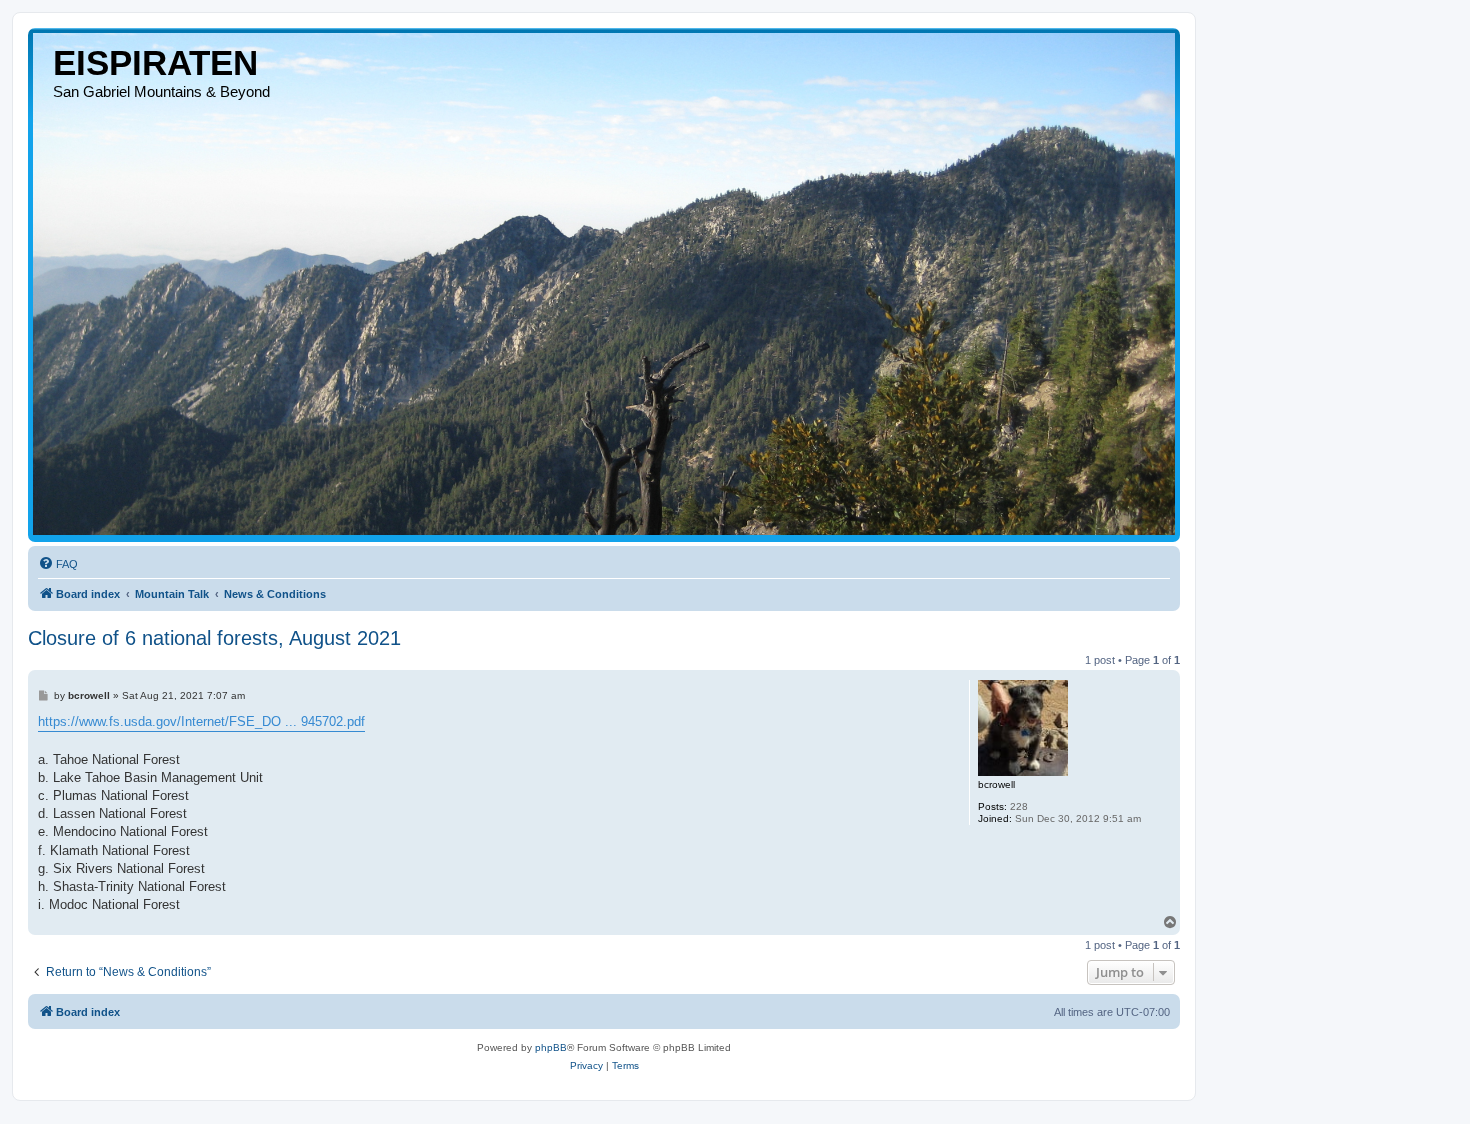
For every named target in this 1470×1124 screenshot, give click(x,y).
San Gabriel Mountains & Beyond (161, 91)
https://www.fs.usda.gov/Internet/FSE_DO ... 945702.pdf (201, 721)
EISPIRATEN (155, 62)
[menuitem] (58, 564)
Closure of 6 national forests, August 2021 (214, 638)
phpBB (551, 1047)
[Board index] (604, 284)
